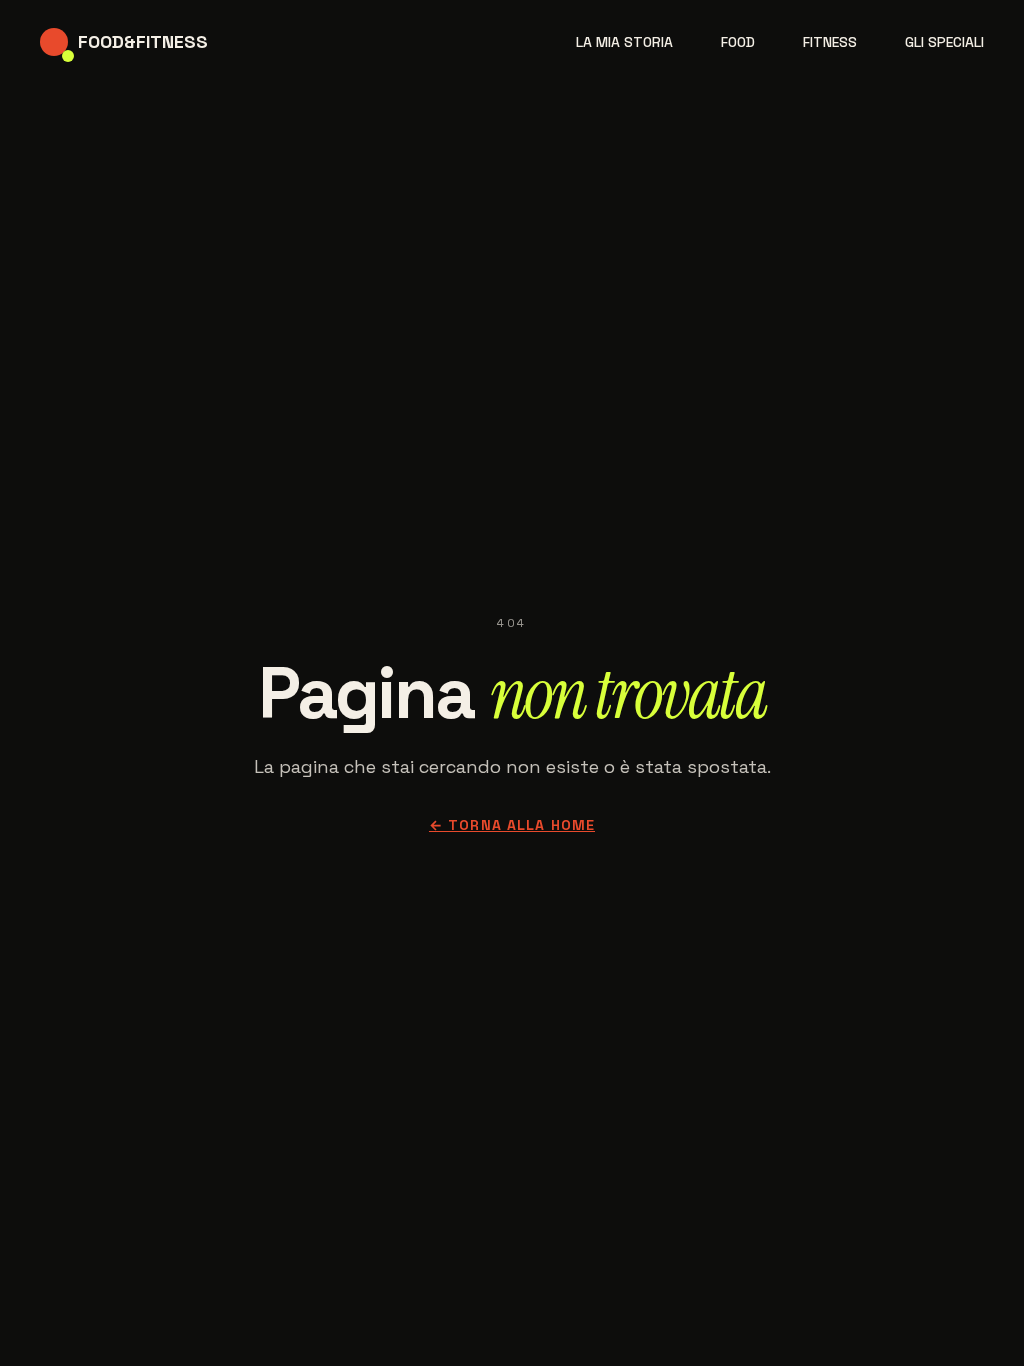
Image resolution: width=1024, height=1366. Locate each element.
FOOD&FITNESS (143, 41)
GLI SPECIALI (944, 42)
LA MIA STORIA (624, 42)
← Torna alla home (512, 825)
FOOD (738, 42)
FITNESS (830, 42)
